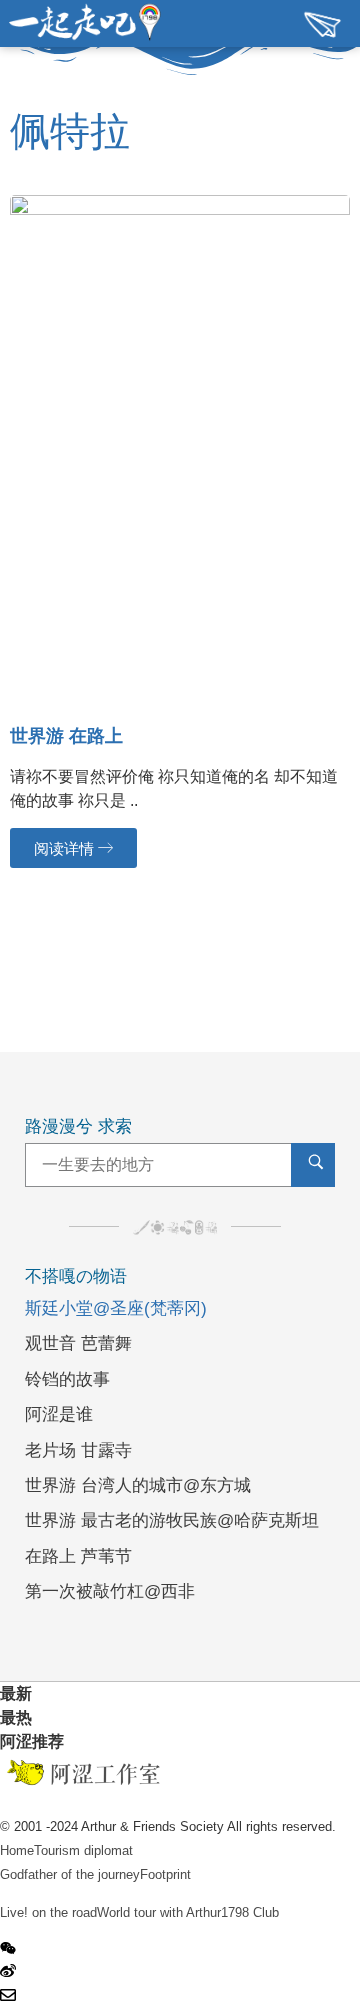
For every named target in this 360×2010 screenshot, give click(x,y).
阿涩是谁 (59, 1414)
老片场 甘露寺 (78, 1450)
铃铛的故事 (67, 1379)
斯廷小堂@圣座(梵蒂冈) (116, 1308)
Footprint (165, 1874)
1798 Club (250, 1912)
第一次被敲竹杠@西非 (110, 1591)
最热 (16, 1717)
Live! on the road (48, 1912)
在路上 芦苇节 (78, 1556)
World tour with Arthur (159, 1912)
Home (17, 1850)
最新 (16, 1693)
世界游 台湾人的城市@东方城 (138, 1485)
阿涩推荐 (32, 1741)
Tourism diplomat (83, 1850)
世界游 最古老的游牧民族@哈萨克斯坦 (172, 1520)
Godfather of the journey (70, 1874)
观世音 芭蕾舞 (78, 1343)
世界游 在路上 (66, 736)
